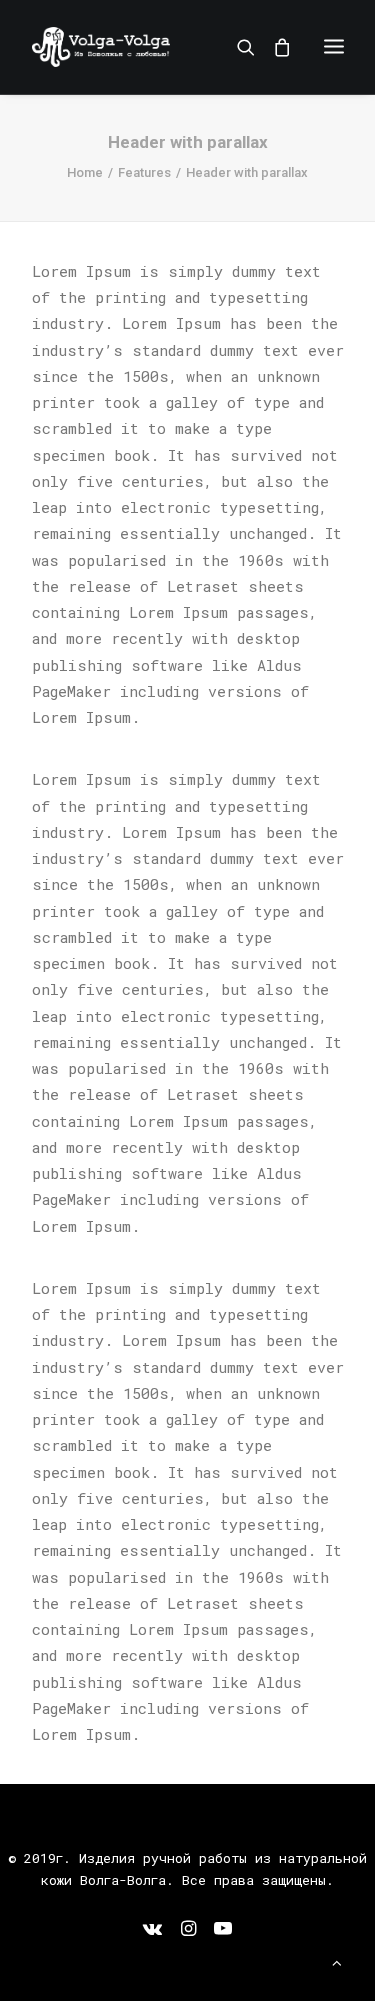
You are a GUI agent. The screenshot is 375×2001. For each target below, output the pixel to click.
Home (85, 172)
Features (144, 172)
